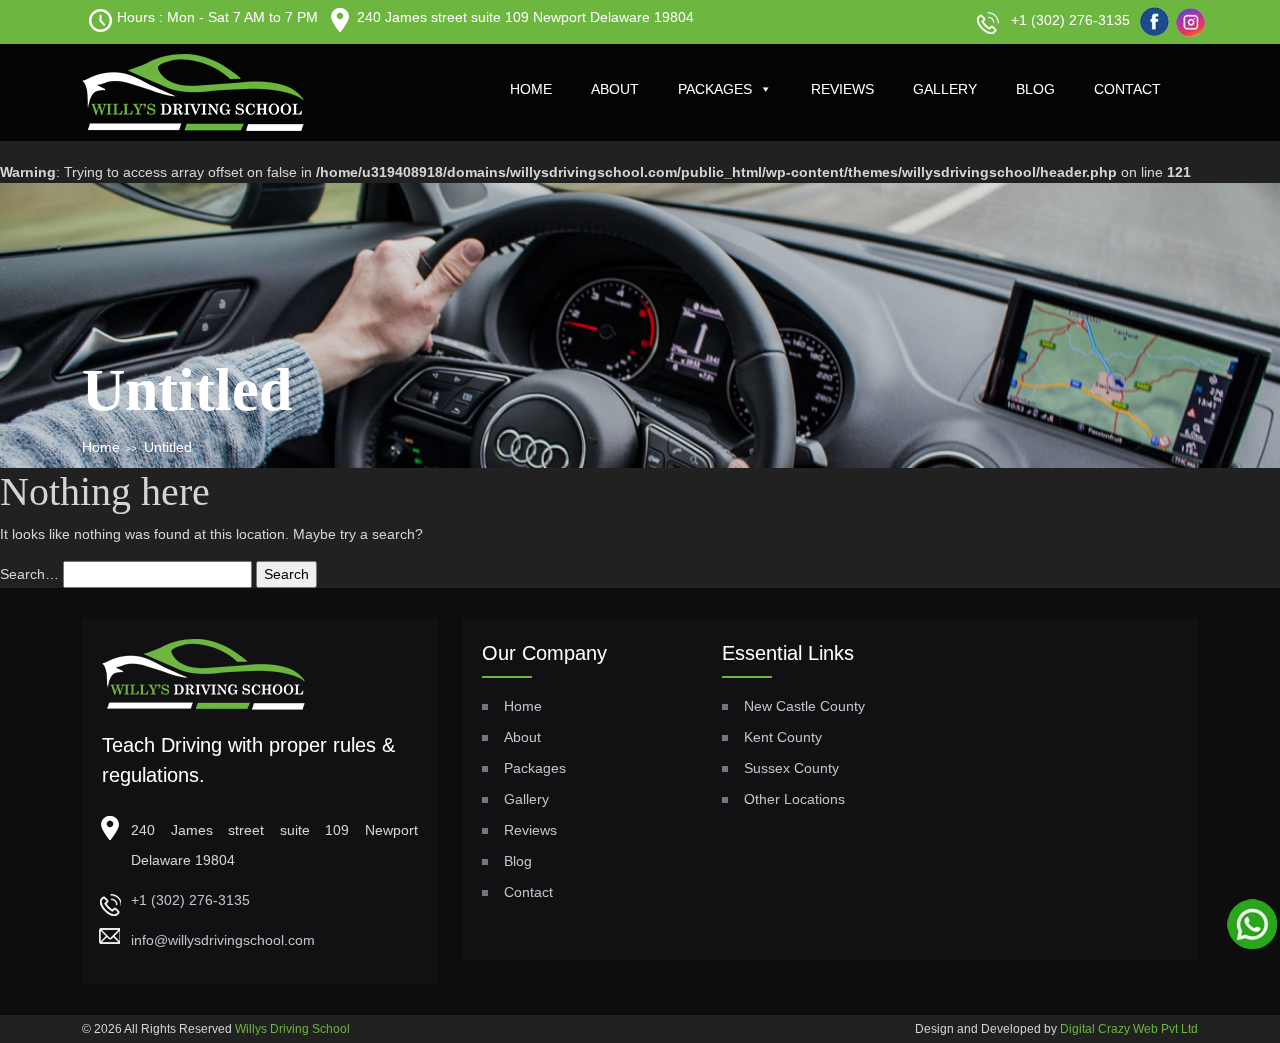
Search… (29, 574)
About (615, 89)
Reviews (842, 89)
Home (101, 447)
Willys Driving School (292, 1029)
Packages (715, 89)
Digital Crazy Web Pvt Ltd (1129, 1029)
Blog (1035, 89)
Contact (1127, 89)
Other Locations (794, 799)
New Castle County (804, 706)
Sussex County (791, 768)
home (531, 89)
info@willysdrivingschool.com (223, 940)
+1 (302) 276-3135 (1070, 20)
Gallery (945, 89)
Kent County (783, 737)
